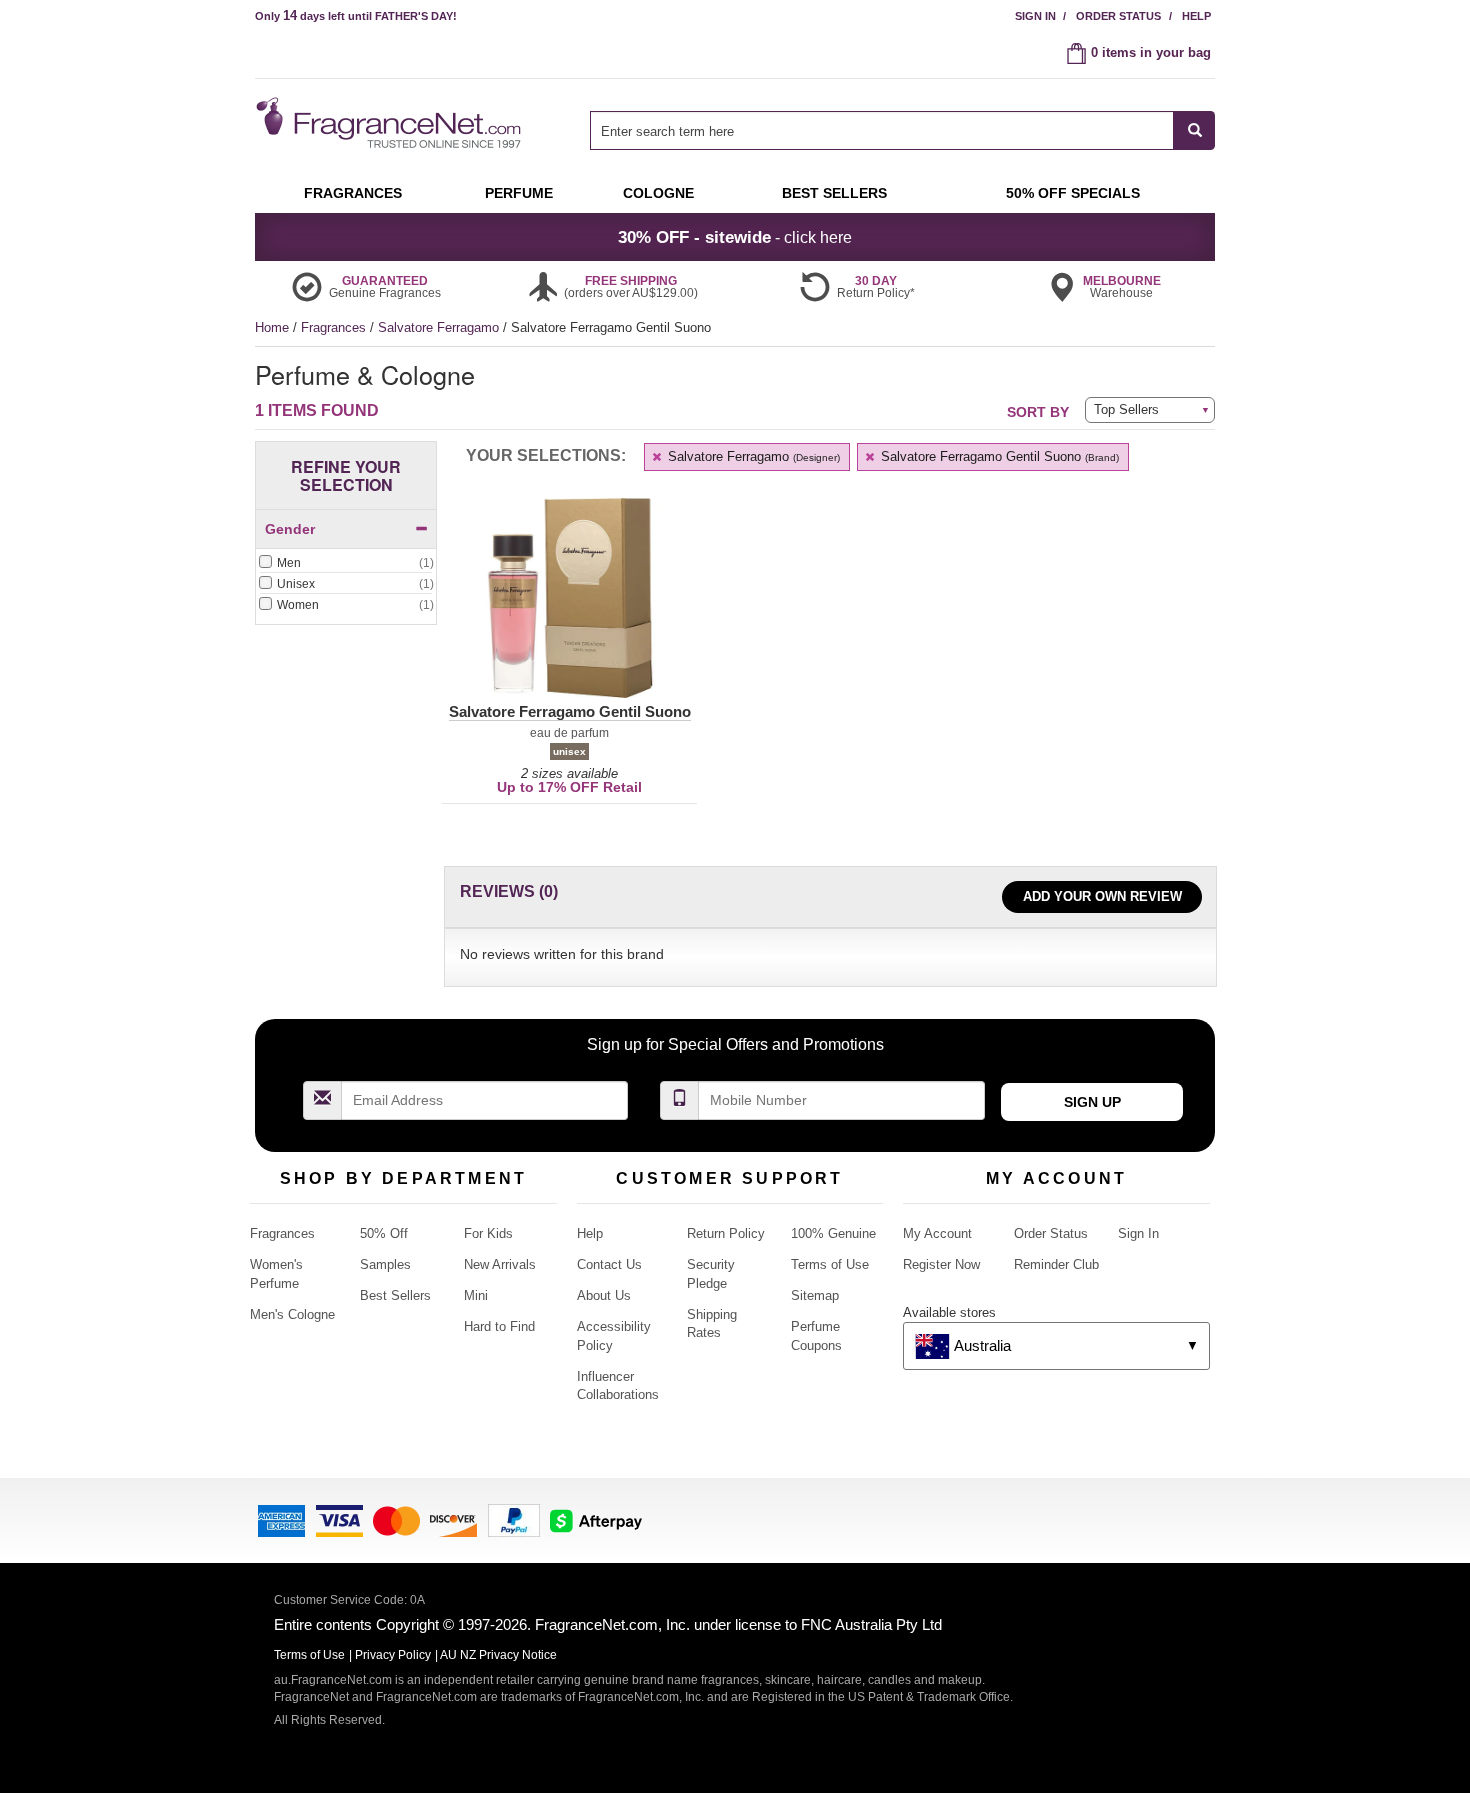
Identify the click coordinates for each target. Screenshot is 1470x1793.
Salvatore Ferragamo (440, 327)
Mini (476, 1295)
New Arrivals (500, 1264)
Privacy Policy (393, 1655)
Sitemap (815, 1295)
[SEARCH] (1194, 130)
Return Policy (726, 1233)
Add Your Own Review (1102, 896)
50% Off (384, 1233)
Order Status (1118, 16)
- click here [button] (735, 237)
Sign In (1035, 16)
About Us (604, 1295)
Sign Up (1092, 1102)
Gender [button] (290, 529)
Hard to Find (499, 1326)
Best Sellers (395, 1295)
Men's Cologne (292, 1314)
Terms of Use (830, 1264)
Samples (385, 1264)
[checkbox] (346, 564)
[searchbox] (882, 130)
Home (272, 327)
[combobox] (902, 130)
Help (1196, 16)
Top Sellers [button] (1126, 409)
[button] (569, 610)
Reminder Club (1056, 1264)
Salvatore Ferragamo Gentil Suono (998, 456)
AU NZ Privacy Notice (498, 1655)
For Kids (488, 1233)
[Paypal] (514, 1519)
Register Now (941, 1264)
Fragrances (335, 327)
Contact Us (609, 1264)
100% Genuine (833, 1233)
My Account (937, 1233)
